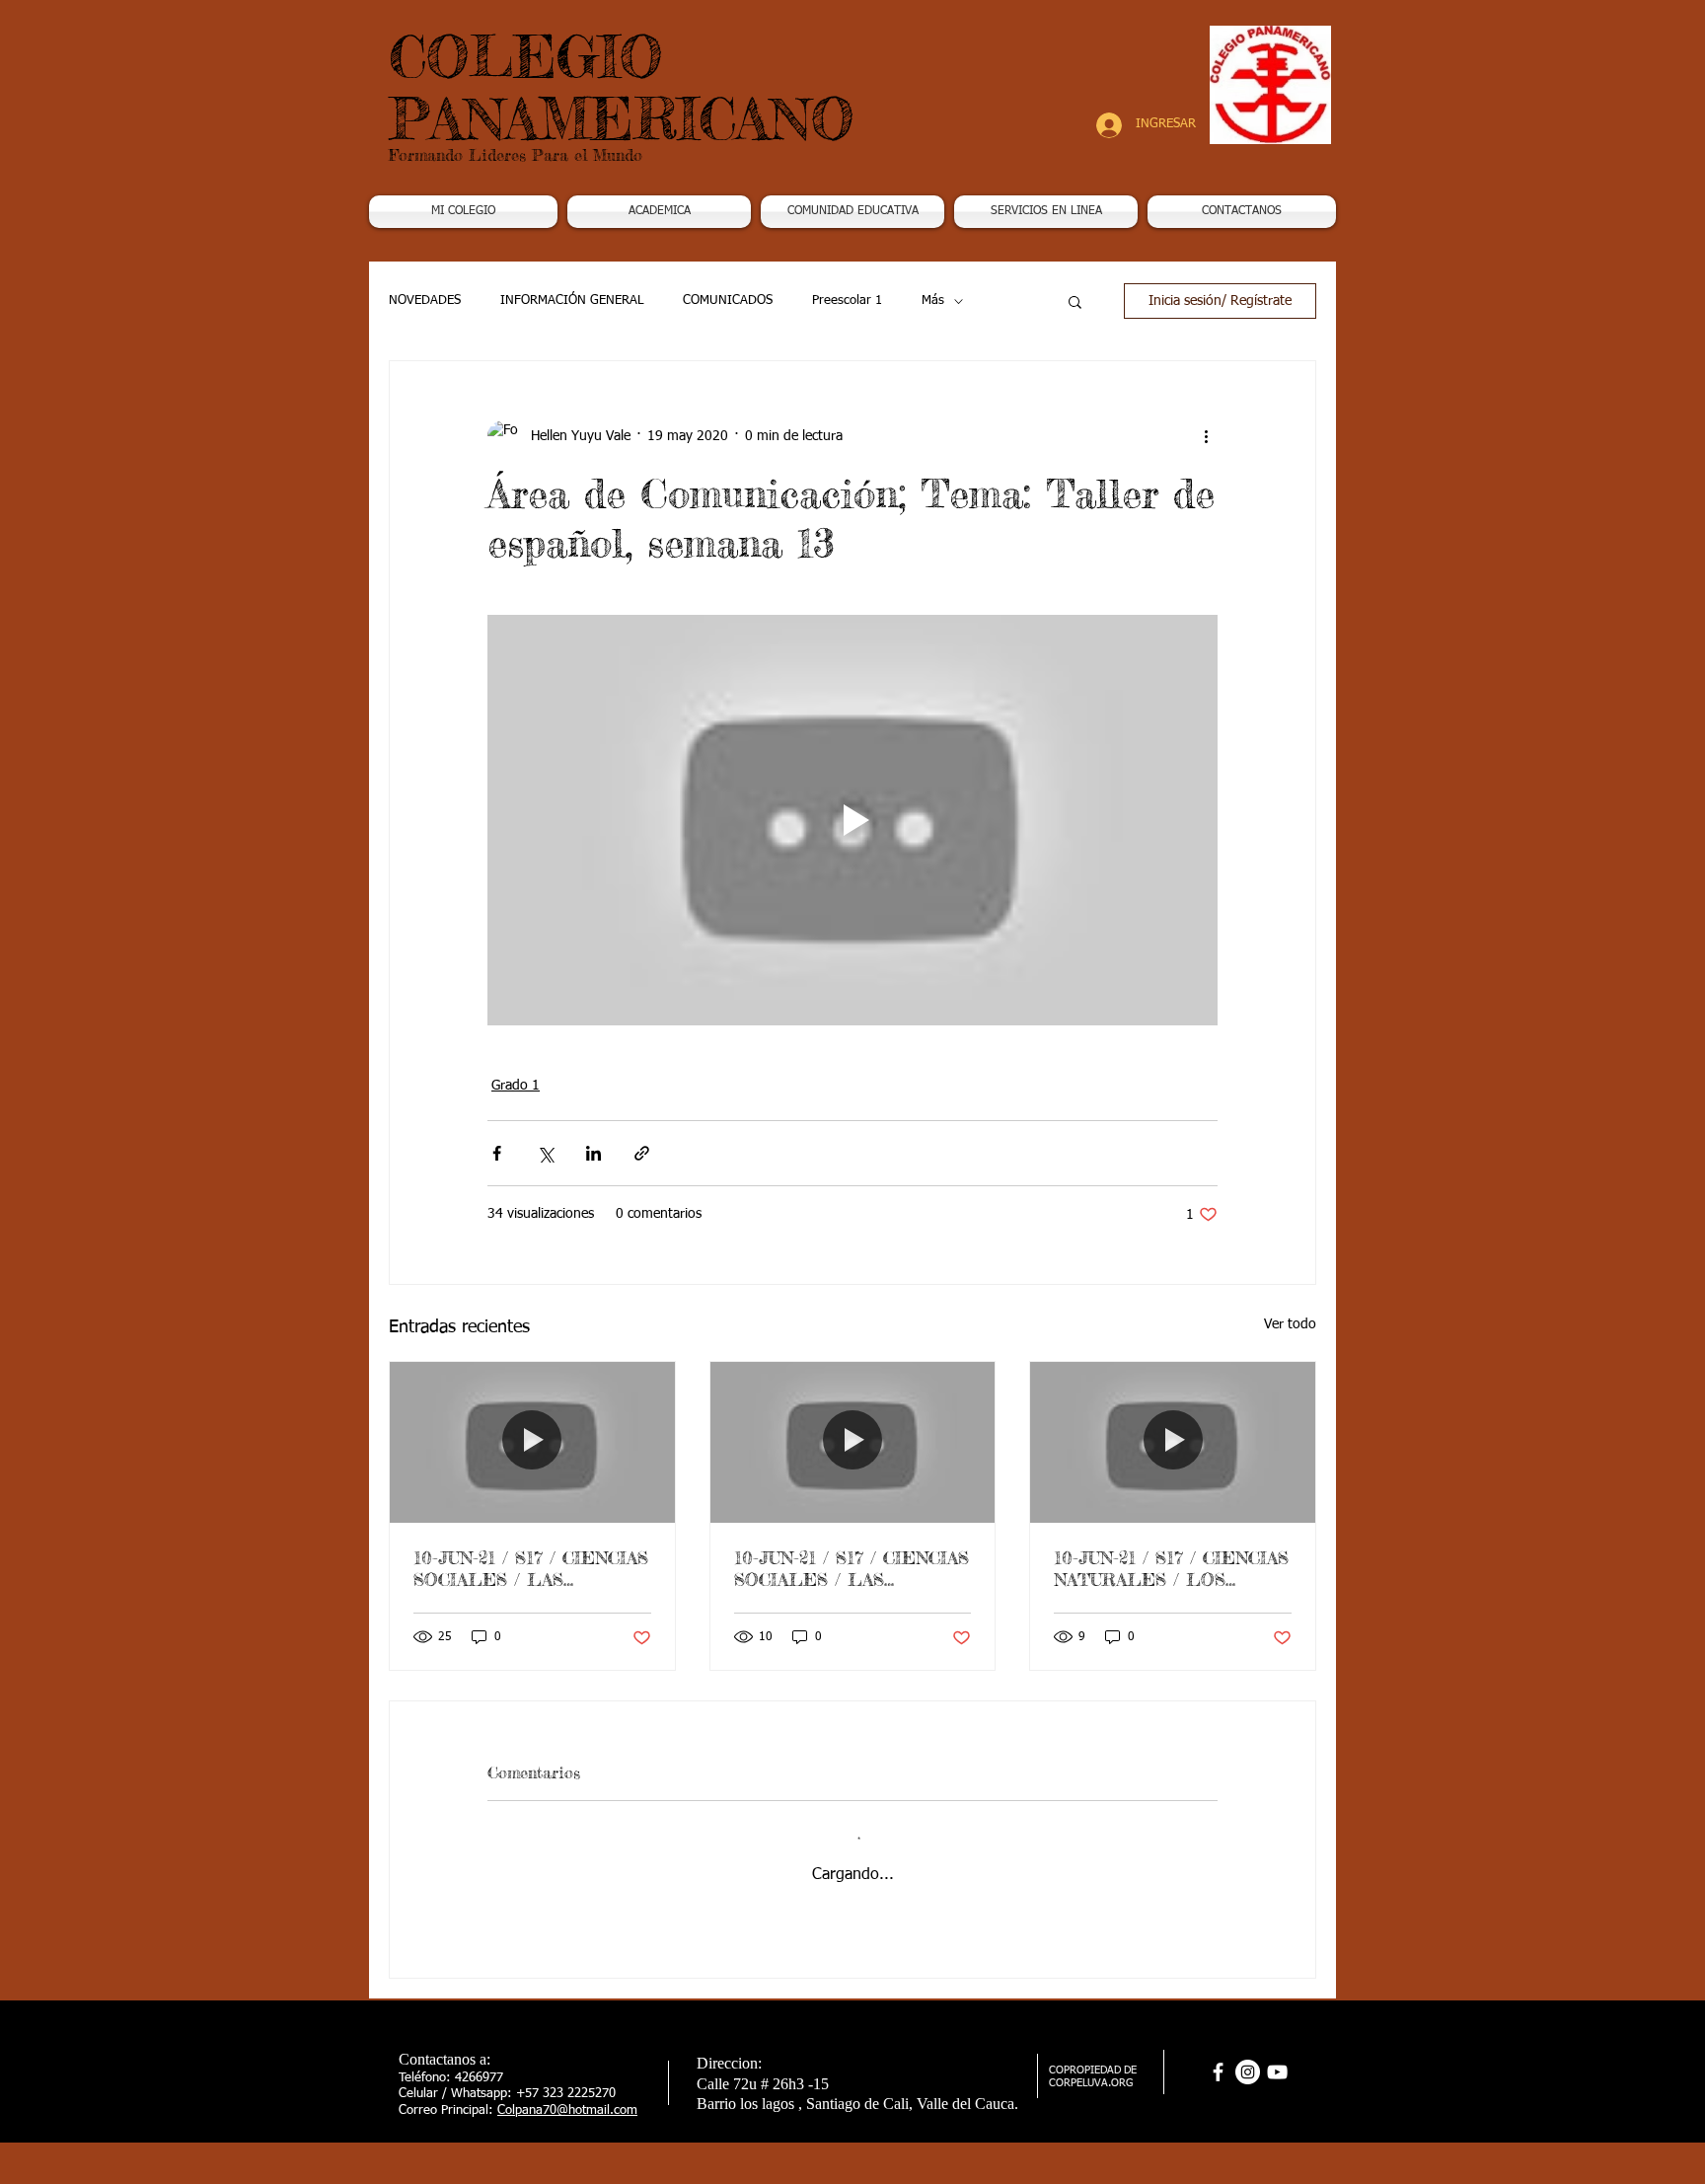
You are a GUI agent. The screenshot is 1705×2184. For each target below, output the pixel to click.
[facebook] (1218, 2072)
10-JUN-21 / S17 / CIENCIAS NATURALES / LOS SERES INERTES (1171, 1568)
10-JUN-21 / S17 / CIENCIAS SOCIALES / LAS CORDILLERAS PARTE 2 (852, 1568)
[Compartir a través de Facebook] (497, 1153)
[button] (659, 212)
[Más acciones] (1206, 436)
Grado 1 (516, 1086)
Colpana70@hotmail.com (567, 2110)
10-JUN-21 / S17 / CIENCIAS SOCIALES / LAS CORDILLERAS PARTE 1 (531, 1568)
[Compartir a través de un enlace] (642, 1153)
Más (933, 301)
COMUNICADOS (728, 301)
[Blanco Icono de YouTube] (1277, 2072)
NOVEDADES (425, 301)
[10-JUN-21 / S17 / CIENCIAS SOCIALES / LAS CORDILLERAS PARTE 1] (532, 1442)
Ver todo (1290, 1324)
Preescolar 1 (847, 301)
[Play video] (852, 820)
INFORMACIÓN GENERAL (572, 301)
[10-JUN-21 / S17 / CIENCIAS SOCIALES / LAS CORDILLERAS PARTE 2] (853, 1442)
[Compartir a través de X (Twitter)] (545, 1153)
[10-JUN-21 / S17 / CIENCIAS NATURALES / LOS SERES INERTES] (1173, 1442)
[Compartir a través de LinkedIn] (593, 1153)
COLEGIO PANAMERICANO (622, 87)
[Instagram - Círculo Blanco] (1248, 2072)
